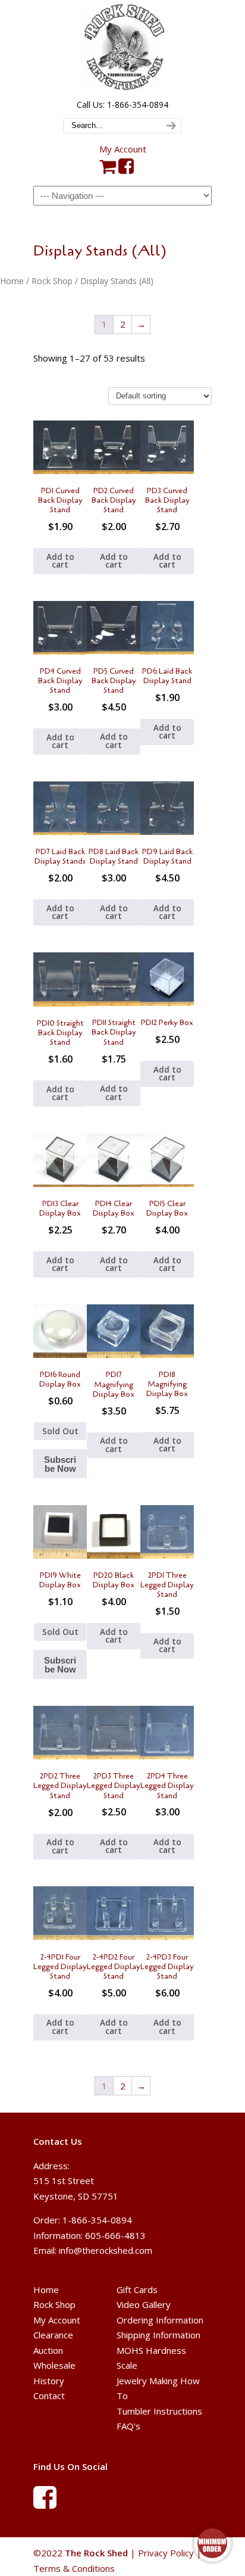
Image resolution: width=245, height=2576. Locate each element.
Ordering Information (160, 2320)
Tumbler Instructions (159, 2411)
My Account (123, 149)
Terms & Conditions (74, 2568)
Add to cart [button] (60, 561)
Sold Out (60, 1431)
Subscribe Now (60, 1464)
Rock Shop (52, 281)
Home (12, 281)
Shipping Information (158, 2335)
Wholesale (54, 2365)
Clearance (53, 2335)
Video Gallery (144, 2304)
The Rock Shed (122, 48)
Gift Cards (137, 2290)
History (49, 2381)
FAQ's (128, 2426)
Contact (49, 2396)
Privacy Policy (166, 2553)
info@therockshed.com (106, 2250)
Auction (48, 2350)
